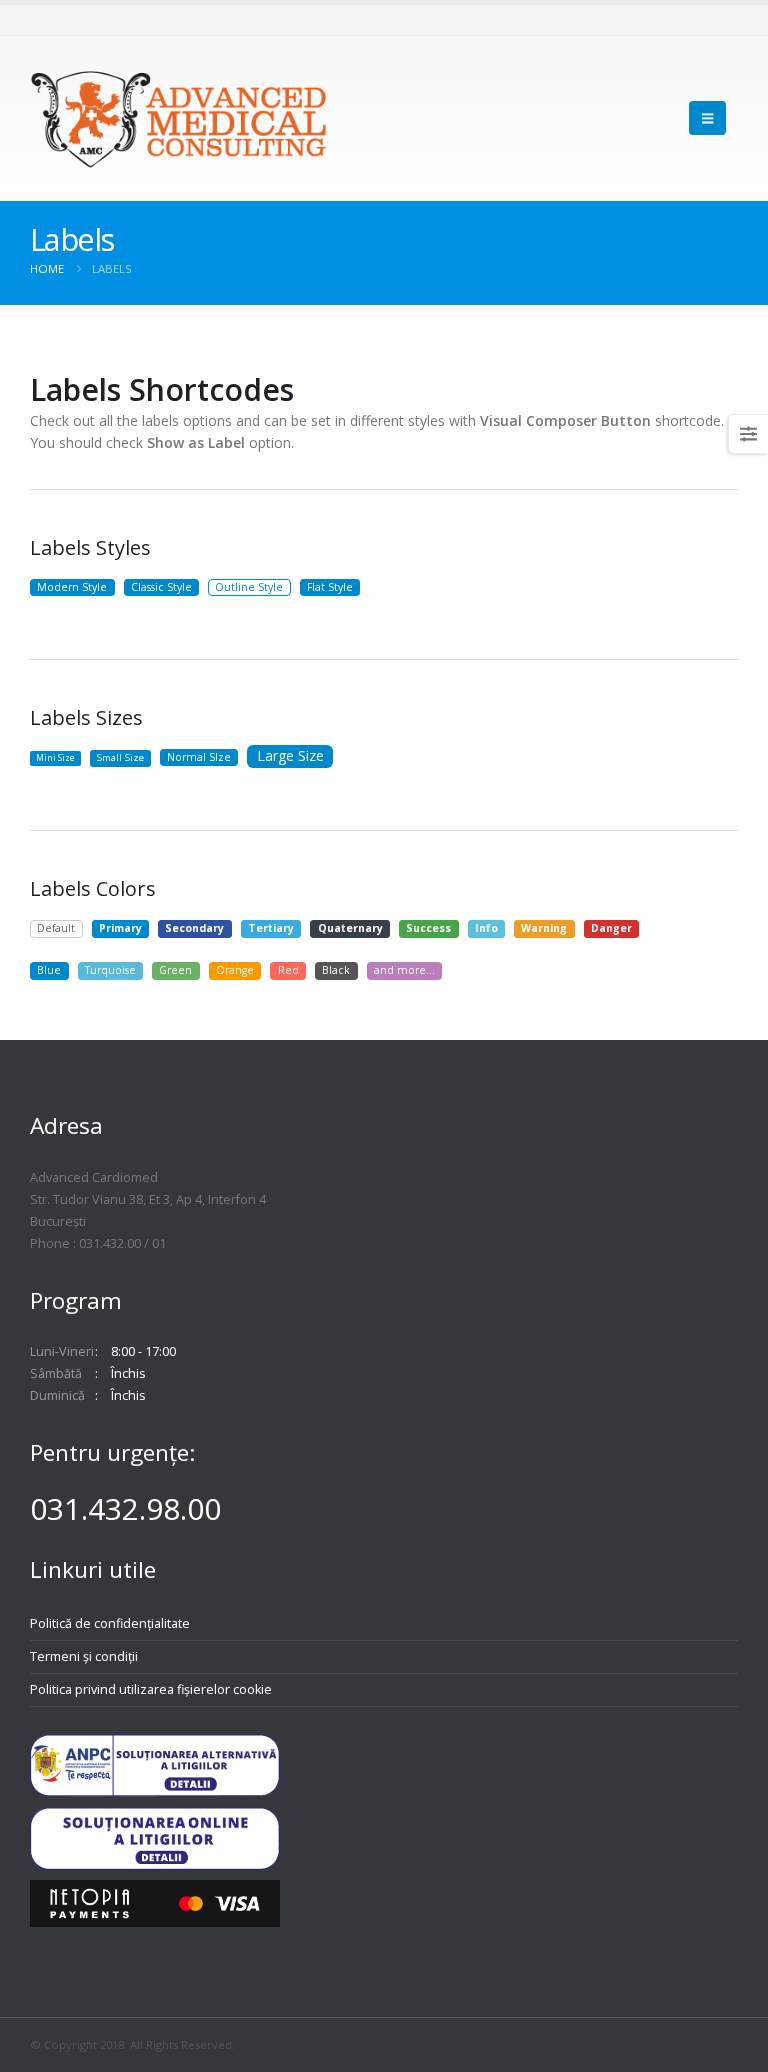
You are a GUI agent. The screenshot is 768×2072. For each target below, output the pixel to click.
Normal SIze (199, 757)
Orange (235, 970)
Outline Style (249, 587)
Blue (49, 970)
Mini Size (55, 757)
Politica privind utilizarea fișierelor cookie (151, 1689)
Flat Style (330, 587)
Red (288, 970)
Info (486, 928)
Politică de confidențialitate (110, 1623)
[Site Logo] (180, 118)
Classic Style (161, 587)
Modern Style (72, 587)
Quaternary (350, 928)
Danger (611, 928)
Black (336, 970)
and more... (404, 970)
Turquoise (110, 970)
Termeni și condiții (84, 1656)
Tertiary (271, 928)
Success (428, 928)
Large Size (290, 755)
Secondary (194, 928)
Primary (120, 928)
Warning (544, 928)
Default (56, 928)
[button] (707, 118)
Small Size (120, 757)
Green (175, 970)
